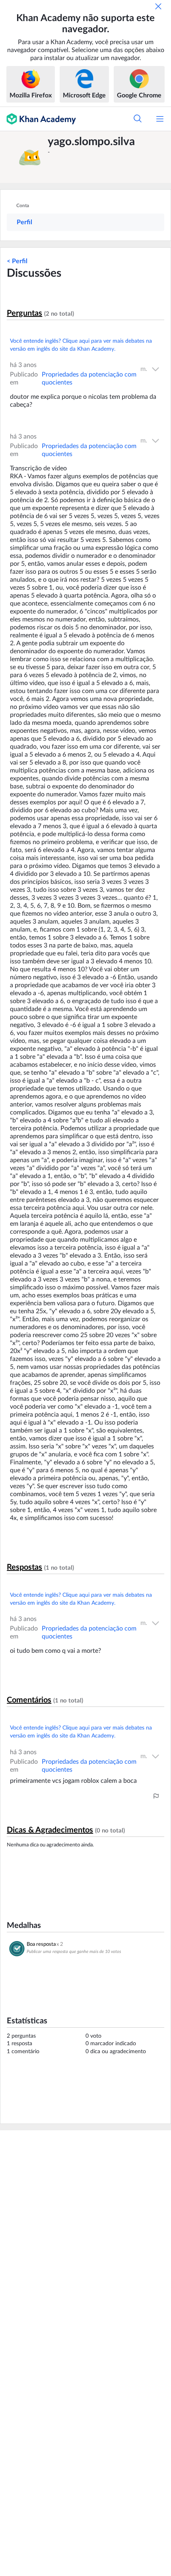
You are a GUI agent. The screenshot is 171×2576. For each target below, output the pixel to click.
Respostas (24, 1567)
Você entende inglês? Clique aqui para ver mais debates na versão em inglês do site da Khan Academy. (81, 345)
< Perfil (17, 261)
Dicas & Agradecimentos (50, 1830)
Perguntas (24, 313)
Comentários (29, 1700)
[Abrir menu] (160, 119)
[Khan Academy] (38, 119)
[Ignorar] (158, 6)
